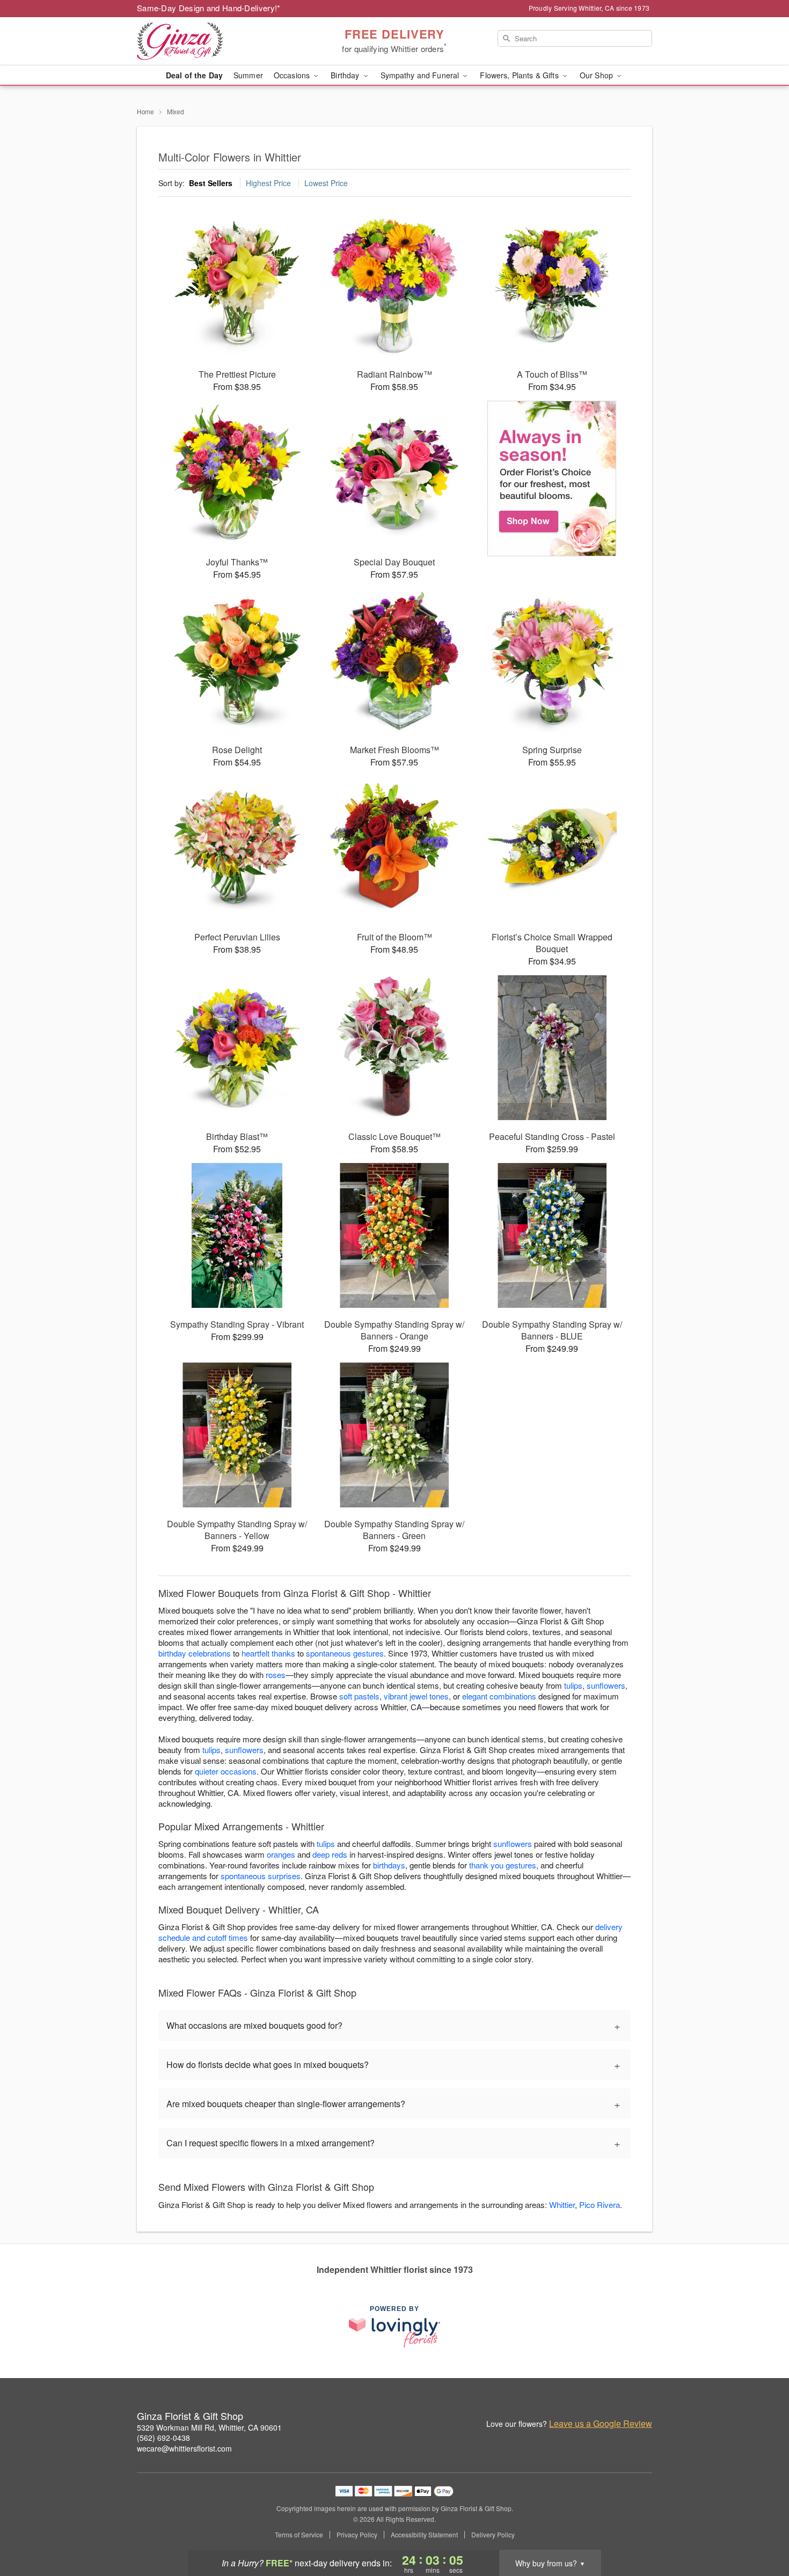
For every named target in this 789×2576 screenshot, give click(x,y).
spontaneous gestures (345, 1653)
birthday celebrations (195, 1653)
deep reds (330, 1854)
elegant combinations (499, 1696)
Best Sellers (211, 183)
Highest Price (268, 183)
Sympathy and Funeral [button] (421, 75)
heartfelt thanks (268, 1653)
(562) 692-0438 (163, 2438)
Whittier (562, 2205)
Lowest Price (326, 183)
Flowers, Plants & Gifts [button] (520, 75)
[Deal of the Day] (552, 479)
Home (145, 111)
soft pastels (359, 1696)
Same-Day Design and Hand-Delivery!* (209, 8)
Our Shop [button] (597, 75)
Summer (248, 75)
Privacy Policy (357, 2535)
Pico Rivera (600, 2205)
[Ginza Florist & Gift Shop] (214, 41)
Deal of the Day (194, 75)
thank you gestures (503, 1865)
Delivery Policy (493, 2535)
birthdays (389, 1865)
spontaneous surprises (261, 1876)
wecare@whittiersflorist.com (184, 2448)
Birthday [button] (346, 75)
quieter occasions (226, 1771)
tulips (573, 1685)
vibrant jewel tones (416, 1696)
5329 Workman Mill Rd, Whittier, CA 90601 (209, 2427)
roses (276, 1675)
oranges (281, 1854)
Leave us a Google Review (601, 2424)
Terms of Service (299, 2535)
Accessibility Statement (424, 2535)
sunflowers (606, 1685)
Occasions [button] (293, 75)
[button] (761, 2530)
